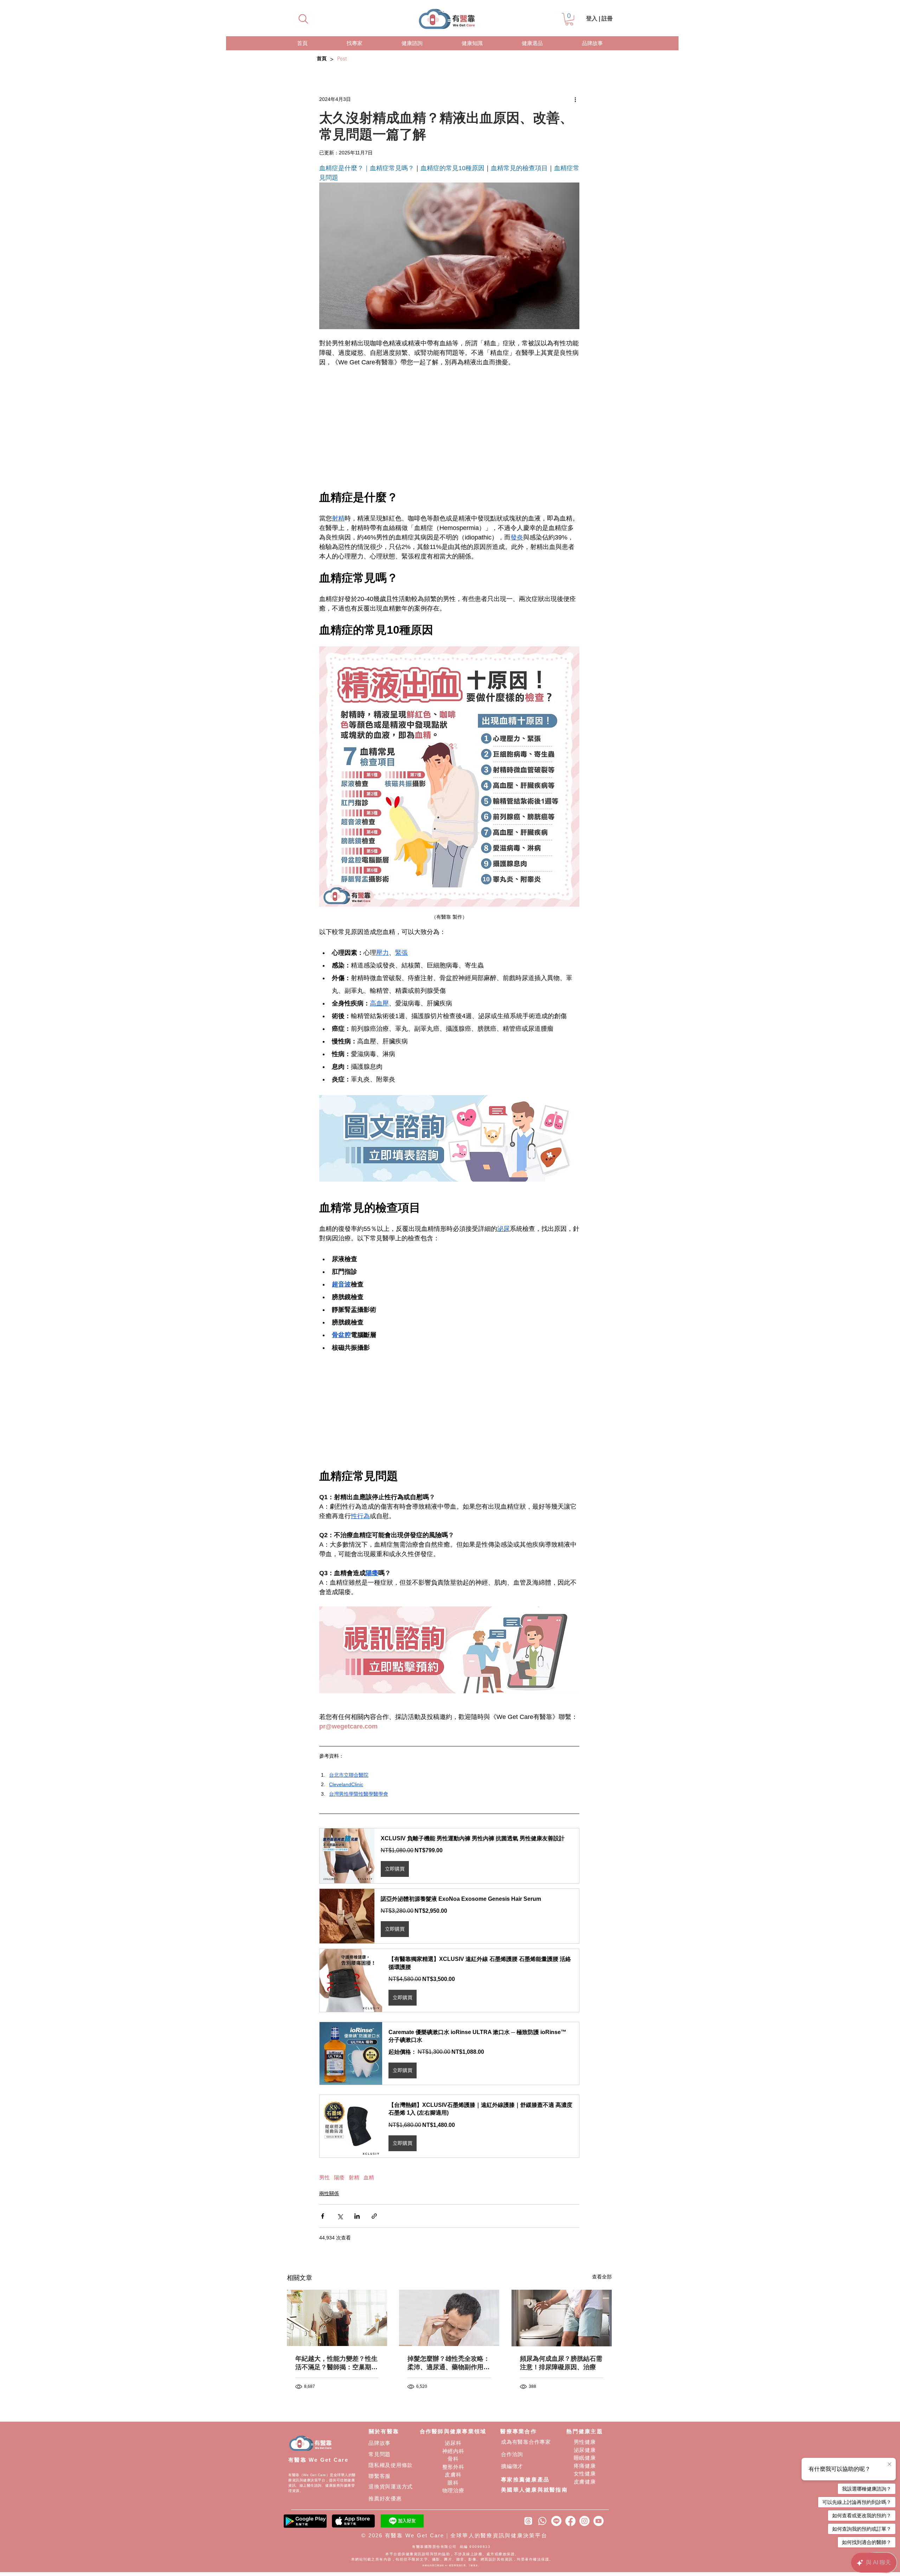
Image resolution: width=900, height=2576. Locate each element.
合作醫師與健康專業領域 (453, 2431)
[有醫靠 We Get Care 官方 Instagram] (584, 2521)
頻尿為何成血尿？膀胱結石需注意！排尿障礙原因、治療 (561, 2363)
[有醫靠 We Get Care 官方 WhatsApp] (542, 2521)
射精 (354, 2177)
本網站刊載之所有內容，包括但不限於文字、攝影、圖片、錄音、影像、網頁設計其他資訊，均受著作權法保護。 (452, 2559)
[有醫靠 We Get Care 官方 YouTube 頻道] (599, 2521)
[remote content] (449, 429)
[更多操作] (575, 99)
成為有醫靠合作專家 (526, 2442)
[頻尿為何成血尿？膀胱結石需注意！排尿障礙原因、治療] (562, 2318)
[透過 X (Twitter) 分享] (340, 2216)
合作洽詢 (512, 2454)
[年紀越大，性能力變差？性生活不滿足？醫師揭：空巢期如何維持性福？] (337, 2318)
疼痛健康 (585, 2466)
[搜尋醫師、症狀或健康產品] (303, 19)
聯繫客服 (380, 2476)
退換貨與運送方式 (391, 2486)
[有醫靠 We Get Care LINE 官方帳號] (556, 2521)
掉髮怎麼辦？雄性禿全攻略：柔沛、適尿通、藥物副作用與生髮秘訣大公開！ (449, 2363)
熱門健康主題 (585, 2431)
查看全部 (602, 2277)
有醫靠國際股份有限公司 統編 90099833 (452, 2547)
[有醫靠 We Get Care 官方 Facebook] (570, 2521)
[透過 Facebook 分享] (323, 2216)
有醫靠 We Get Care (318, 2460)
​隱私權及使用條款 (391, 2465)
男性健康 (585, 2442)
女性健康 (585, 2473)
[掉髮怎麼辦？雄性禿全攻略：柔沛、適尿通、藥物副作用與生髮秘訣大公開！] (449, 2318)
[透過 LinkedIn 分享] (357, 2216)
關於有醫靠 (384, 2431)
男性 (324, 2177)
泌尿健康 (585, 2450)
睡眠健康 (585, 2458)
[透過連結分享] (374, 2216)
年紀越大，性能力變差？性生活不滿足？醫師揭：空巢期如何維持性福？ (336, 2363)
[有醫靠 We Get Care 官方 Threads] (528, 2521)
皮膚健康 (585, 2482)
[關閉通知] (889, 2465)
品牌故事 (380, 2443)
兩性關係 (329, 2193)
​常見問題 (380, 2454)
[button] (569, 19)
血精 (369, 2177)
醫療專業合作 (519, 2431)
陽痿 (339, 2177)
